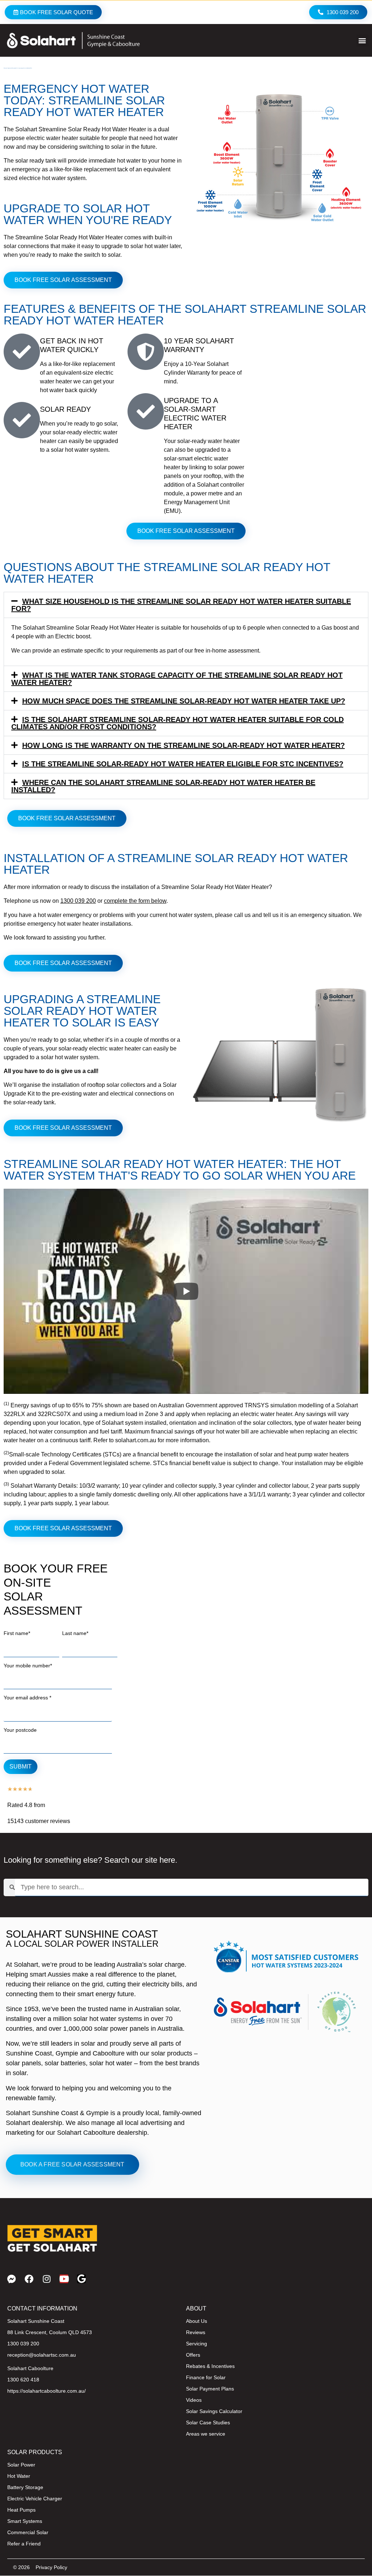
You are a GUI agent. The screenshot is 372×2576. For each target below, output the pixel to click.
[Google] (81, 2279)
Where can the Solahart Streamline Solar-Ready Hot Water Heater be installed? (163, 786)
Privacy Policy (51, 2567)
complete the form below (135, 901)
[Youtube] (64, 2279)
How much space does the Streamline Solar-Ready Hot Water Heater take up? (184, 701)
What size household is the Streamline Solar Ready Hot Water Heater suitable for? (181, 605)
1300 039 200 (78, 901)
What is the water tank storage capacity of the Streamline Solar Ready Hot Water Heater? (177, 679)
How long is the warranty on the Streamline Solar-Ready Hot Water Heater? (183, 745)
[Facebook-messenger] (12, 2279)
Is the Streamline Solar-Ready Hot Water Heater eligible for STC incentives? (183, 764)
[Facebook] (29, 2279)
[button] (362, 41)
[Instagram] (46, 2279)
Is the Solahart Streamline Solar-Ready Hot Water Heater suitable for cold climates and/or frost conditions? (177, 723)
